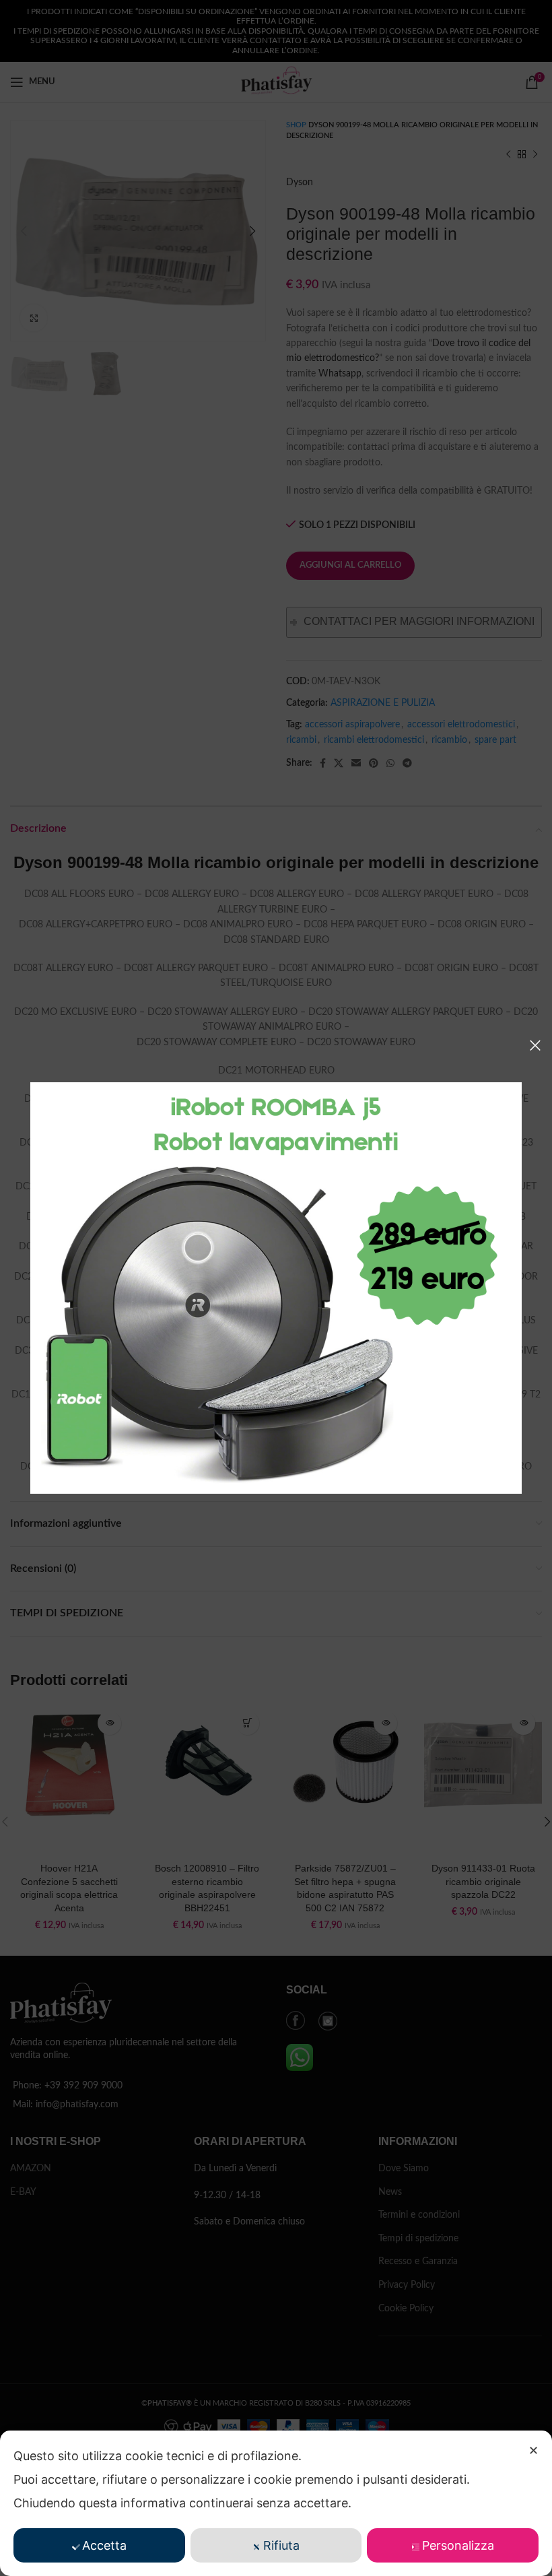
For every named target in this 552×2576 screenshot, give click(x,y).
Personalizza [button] (458, 2545)
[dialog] (276, 2503)
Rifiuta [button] (281, 2545)
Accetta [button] (104, 2545)
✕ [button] (533, 2450)
